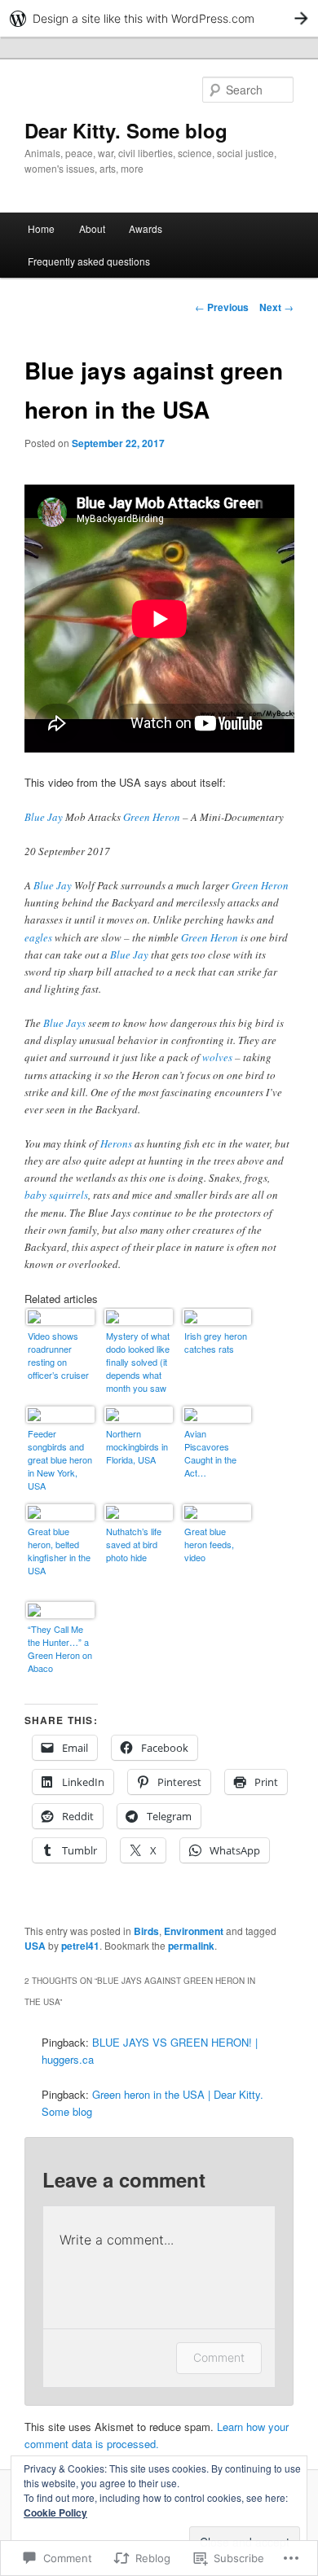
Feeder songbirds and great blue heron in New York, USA (60, 1459)
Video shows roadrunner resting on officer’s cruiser (58, 1355)
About (92, 228)
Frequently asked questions (89, 261)
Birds (146, 1931)
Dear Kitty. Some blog (126, 130)
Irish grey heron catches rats (216, 1342)
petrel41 (80, 1946)
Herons (116, 1143)
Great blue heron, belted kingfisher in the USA (59, 1551)
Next (276, 307)
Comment (219, 2357)
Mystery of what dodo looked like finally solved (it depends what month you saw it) (138, 1363)
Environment (194, 1931)
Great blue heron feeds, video (209, 1544)
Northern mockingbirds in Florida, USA (137, 1446)
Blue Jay (44, 817)
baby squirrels (56, 1195)
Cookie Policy (55, 2512)
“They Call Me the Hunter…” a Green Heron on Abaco (60, 1648)
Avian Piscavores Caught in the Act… (210, 1453)
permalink (191, 1946)
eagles (38, 937)
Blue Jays (64, 1023)
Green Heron (152, 817)
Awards (146, 228)
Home (41, 228)
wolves (217, 1057)
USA (35, 1946)
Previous (222, 307)
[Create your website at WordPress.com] (159, 18)
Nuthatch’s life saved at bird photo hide (134, 1544)
